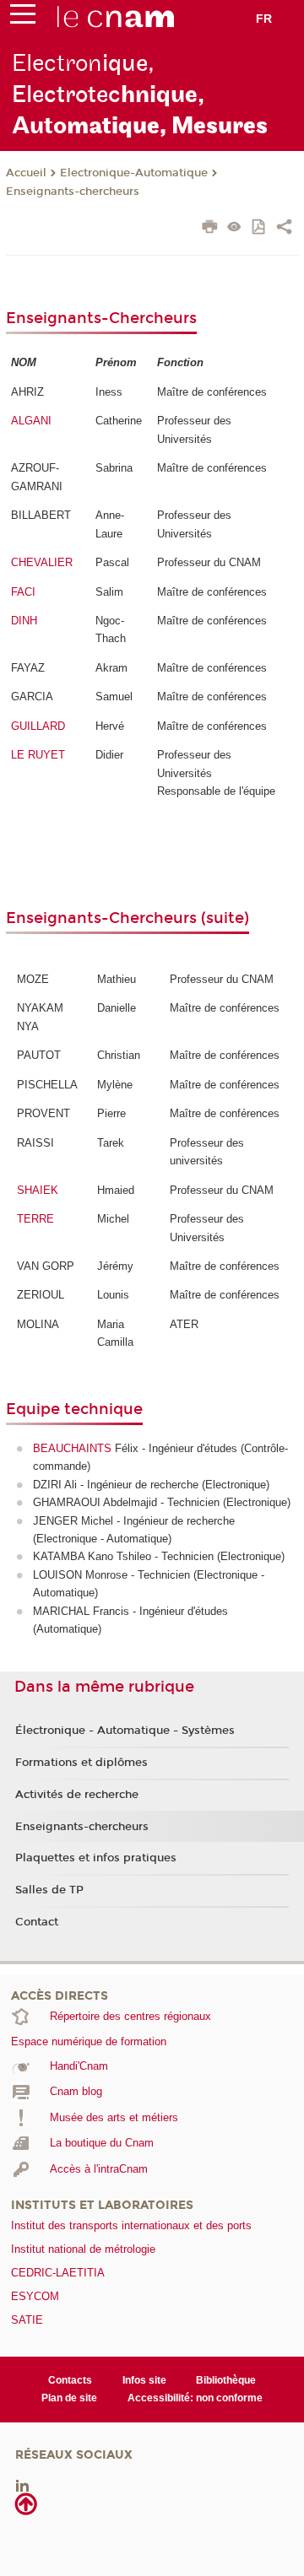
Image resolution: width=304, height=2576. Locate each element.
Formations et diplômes (81, 1763)
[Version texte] (234, 228)
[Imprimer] (210, 229)
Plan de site (69, 2398)
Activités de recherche (77, 1795)
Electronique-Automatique (134, 173)
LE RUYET (38, 755)
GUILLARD (38, 726)
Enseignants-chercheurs (73, 192)
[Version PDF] (260, 228)
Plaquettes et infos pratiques (96, 1858)
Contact (37, 1922)
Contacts (70, 2380)
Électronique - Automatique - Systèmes (125, 1731)
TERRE (35, 1219)
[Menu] (23, 18)
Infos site (144, 2380)
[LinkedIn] (22, 2485)
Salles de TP (49, 1890)
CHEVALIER (42, 562)
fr (264, 19)
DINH (24, 621)
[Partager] (284, 229)
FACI (23, 592)
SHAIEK (38, 1190)
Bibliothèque (226, 2380)
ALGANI (31, 421)
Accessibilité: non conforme (195, 2398)
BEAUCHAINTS (72, 1448)
